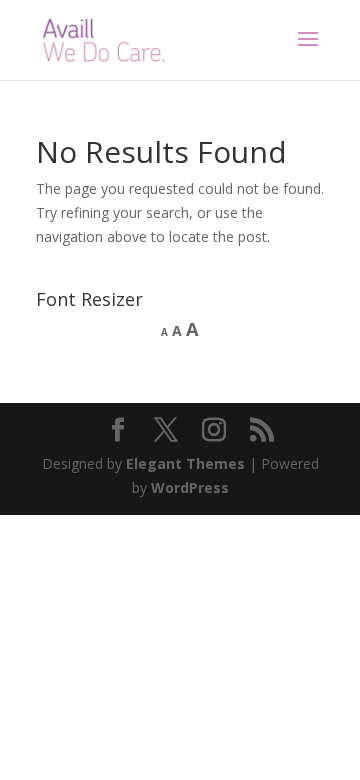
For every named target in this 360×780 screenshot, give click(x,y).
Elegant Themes (185, 463)
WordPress (190, 487)
